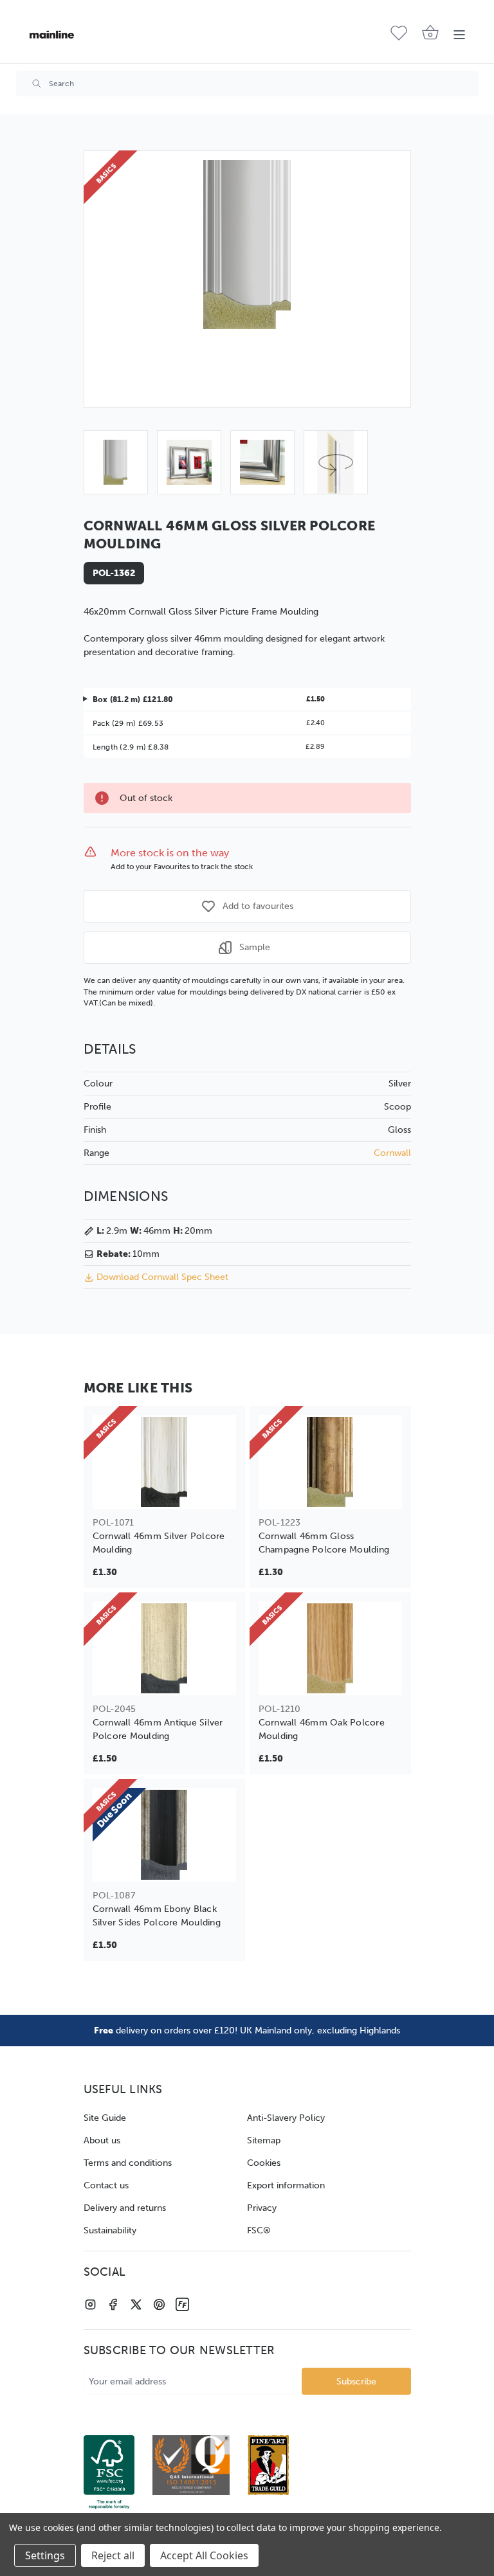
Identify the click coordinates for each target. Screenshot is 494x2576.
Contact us (106, 2185)
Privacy (262, 2208)
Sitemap (264, 2140)
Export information (286, 2185)
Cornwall (392, 1153)
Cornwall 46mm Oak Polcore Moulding (322, 1729)
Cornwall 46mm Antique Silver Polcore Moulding (158, 1729)
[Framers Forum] (182, 2304)
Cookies (264, 2163)
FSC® (259, 2230)
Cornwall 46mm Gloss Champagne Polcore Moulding (324, 1543)
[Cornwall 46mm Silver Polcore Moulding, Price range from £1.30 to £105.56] (164, 1462)
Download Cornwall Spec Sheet (162, 1277)
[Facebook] (113, 2304)
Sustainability (110, 2230)
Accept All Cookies (204, 2555)
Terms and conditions (128, 2163)
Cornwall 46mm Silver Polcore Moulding (159, 1543)
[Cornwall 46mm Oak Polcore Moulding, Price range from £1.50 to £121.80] (330, 1648)
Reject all (113, 2555)
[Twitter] (136, 2304)
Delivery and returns (125, 2208)
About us (102, 2140)
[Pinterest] (159, 2304)
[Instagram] (90, 2304)
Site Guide (105, 2118)
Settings (45, 2555)
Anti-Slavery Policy (286, 2118)
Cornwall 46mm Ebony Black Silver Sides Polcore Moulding (157, 1916)
